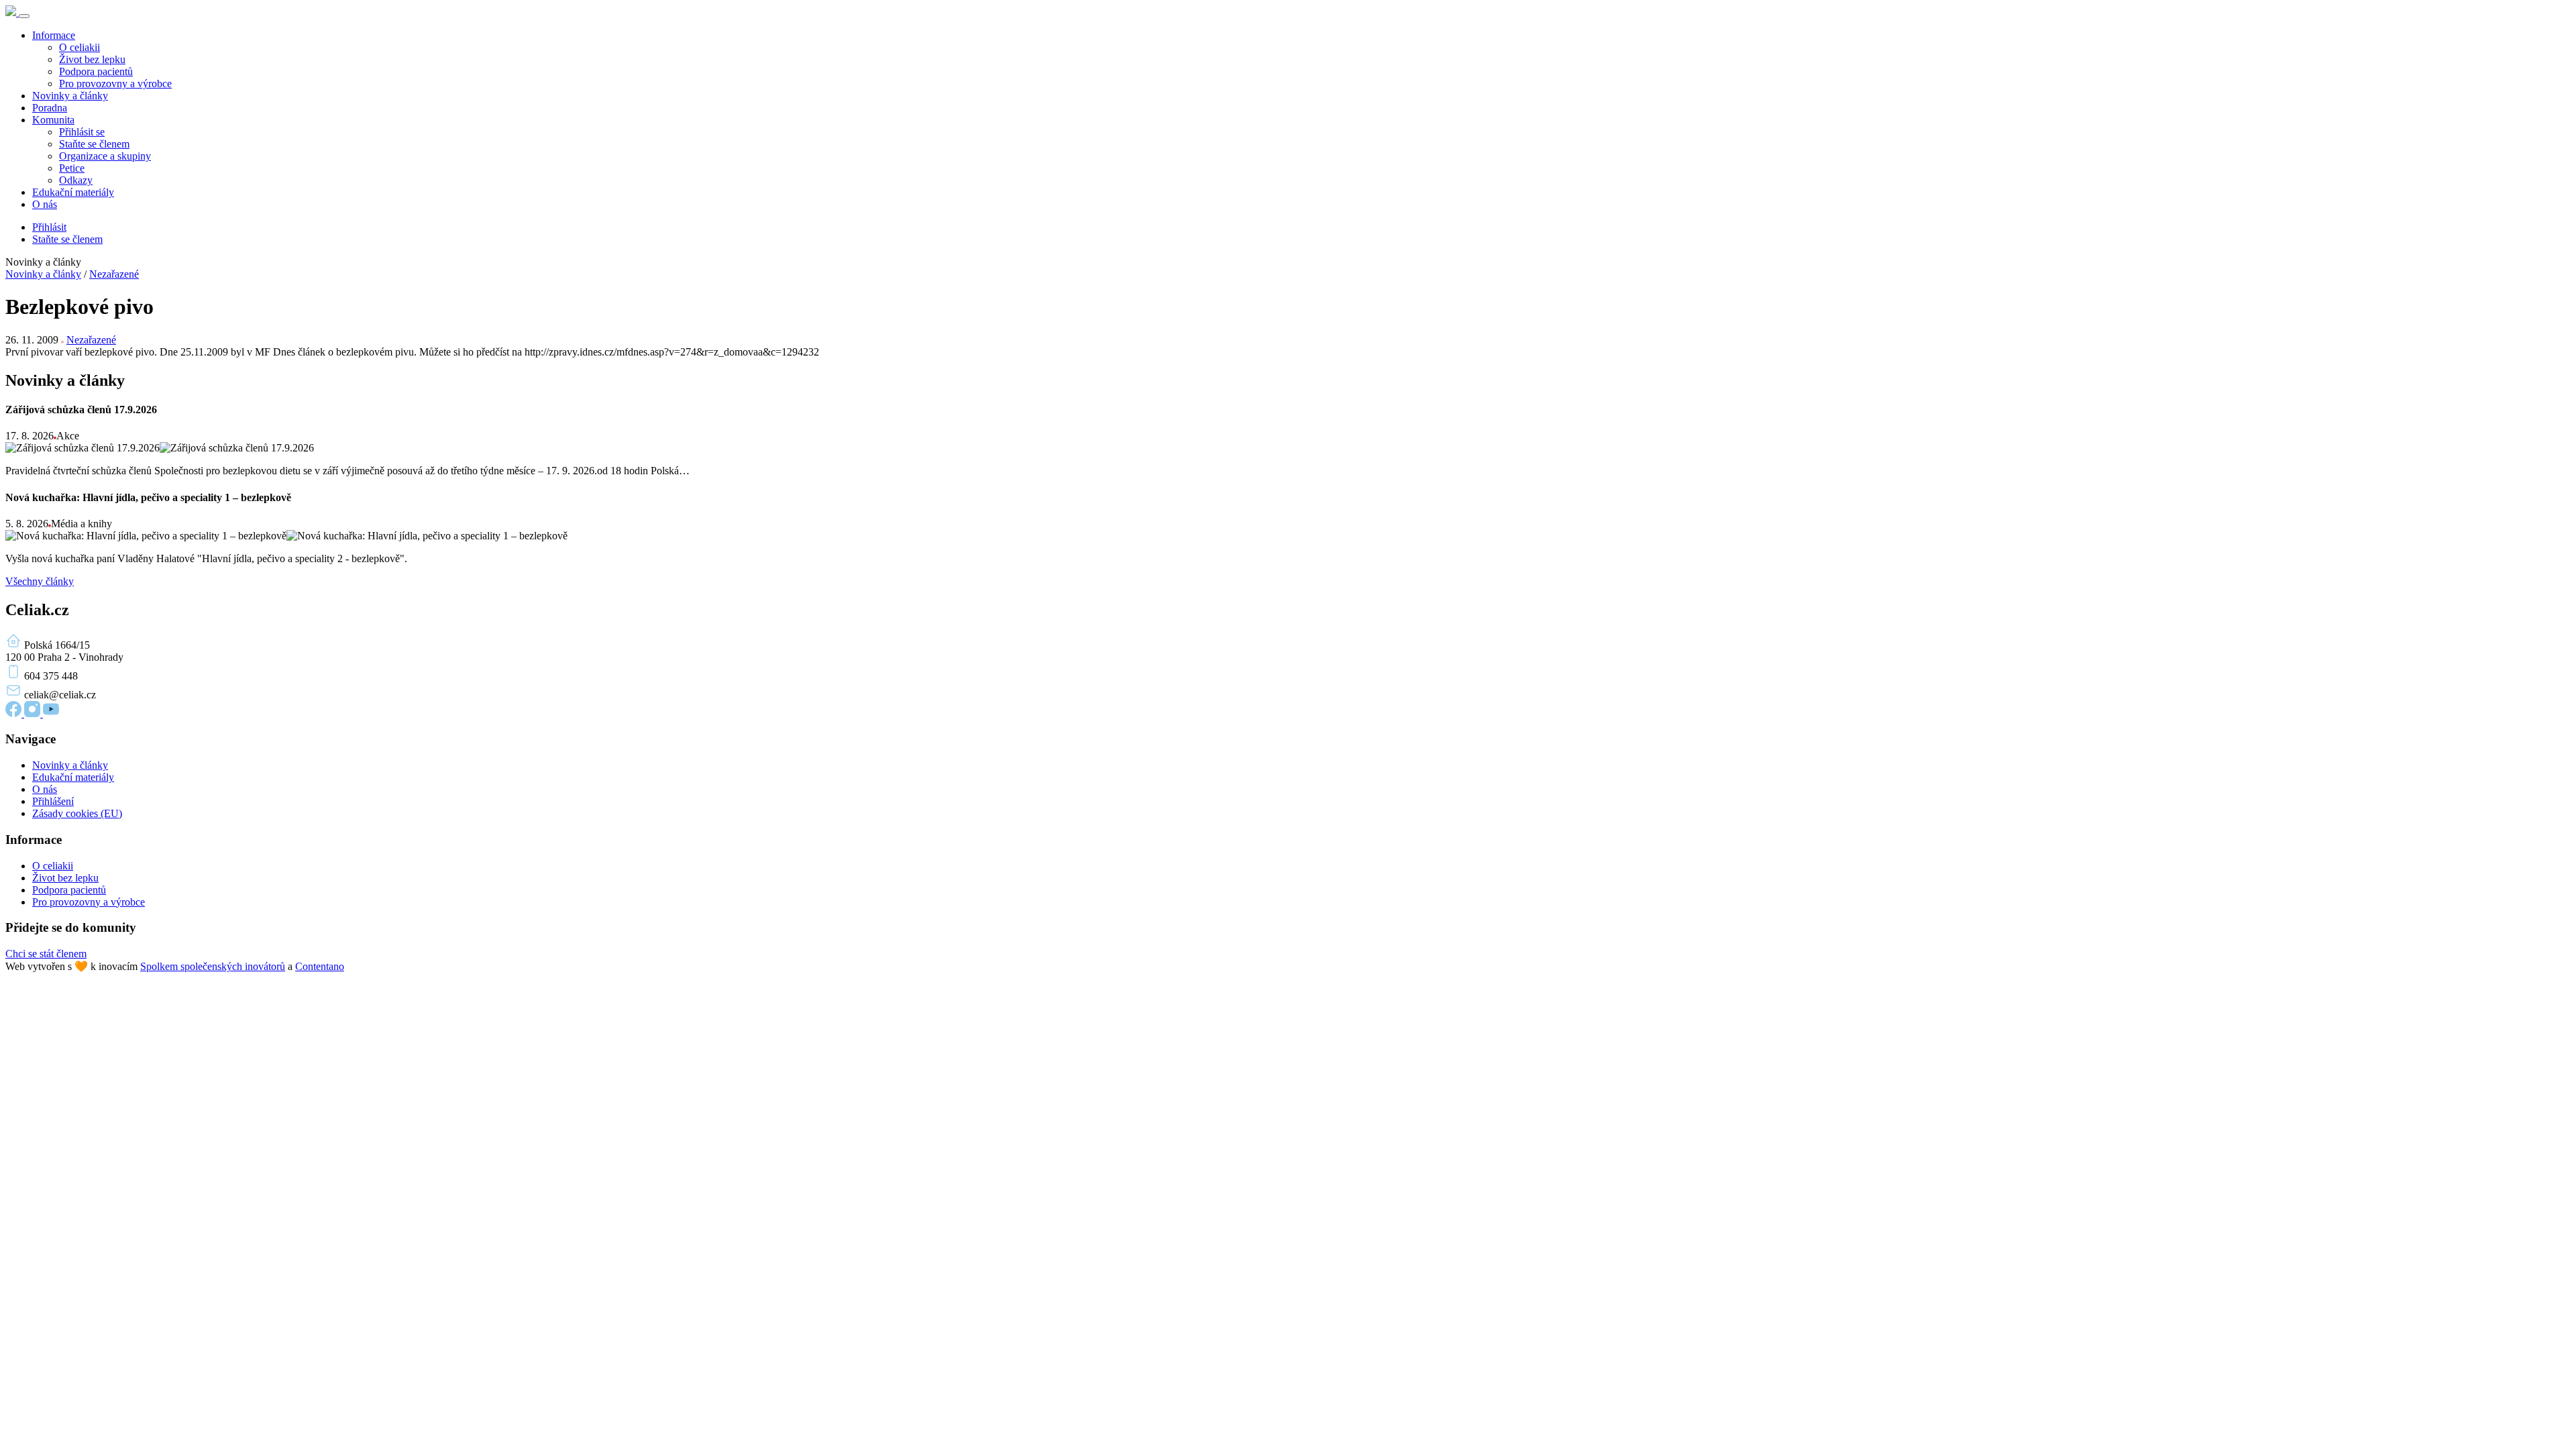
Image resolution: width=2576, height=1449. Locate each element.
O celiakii (79, 47)
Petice (72, 168)
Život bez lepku (92, 59)
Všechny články (40, 581)
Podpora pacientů (96, 71)
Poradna (50, 108)
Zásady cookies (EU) (77, 813)
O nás (45, 204)
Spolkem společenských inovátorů (213, 966)
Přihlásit (49, 227)
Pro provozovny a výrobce (115, 84)
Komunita (53, 120)
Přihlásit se (82, 132)
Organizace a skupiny (105, 156)
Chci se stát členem (46, 954)
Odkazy (76, 180)
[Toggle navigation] (24, 16)
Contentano (320, 966)
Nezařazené (114, 274)
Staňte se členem (94, 144)
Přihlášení (53, 801)
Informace (54, 35)
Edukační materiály (73, 192)
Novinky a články (70, 96)
